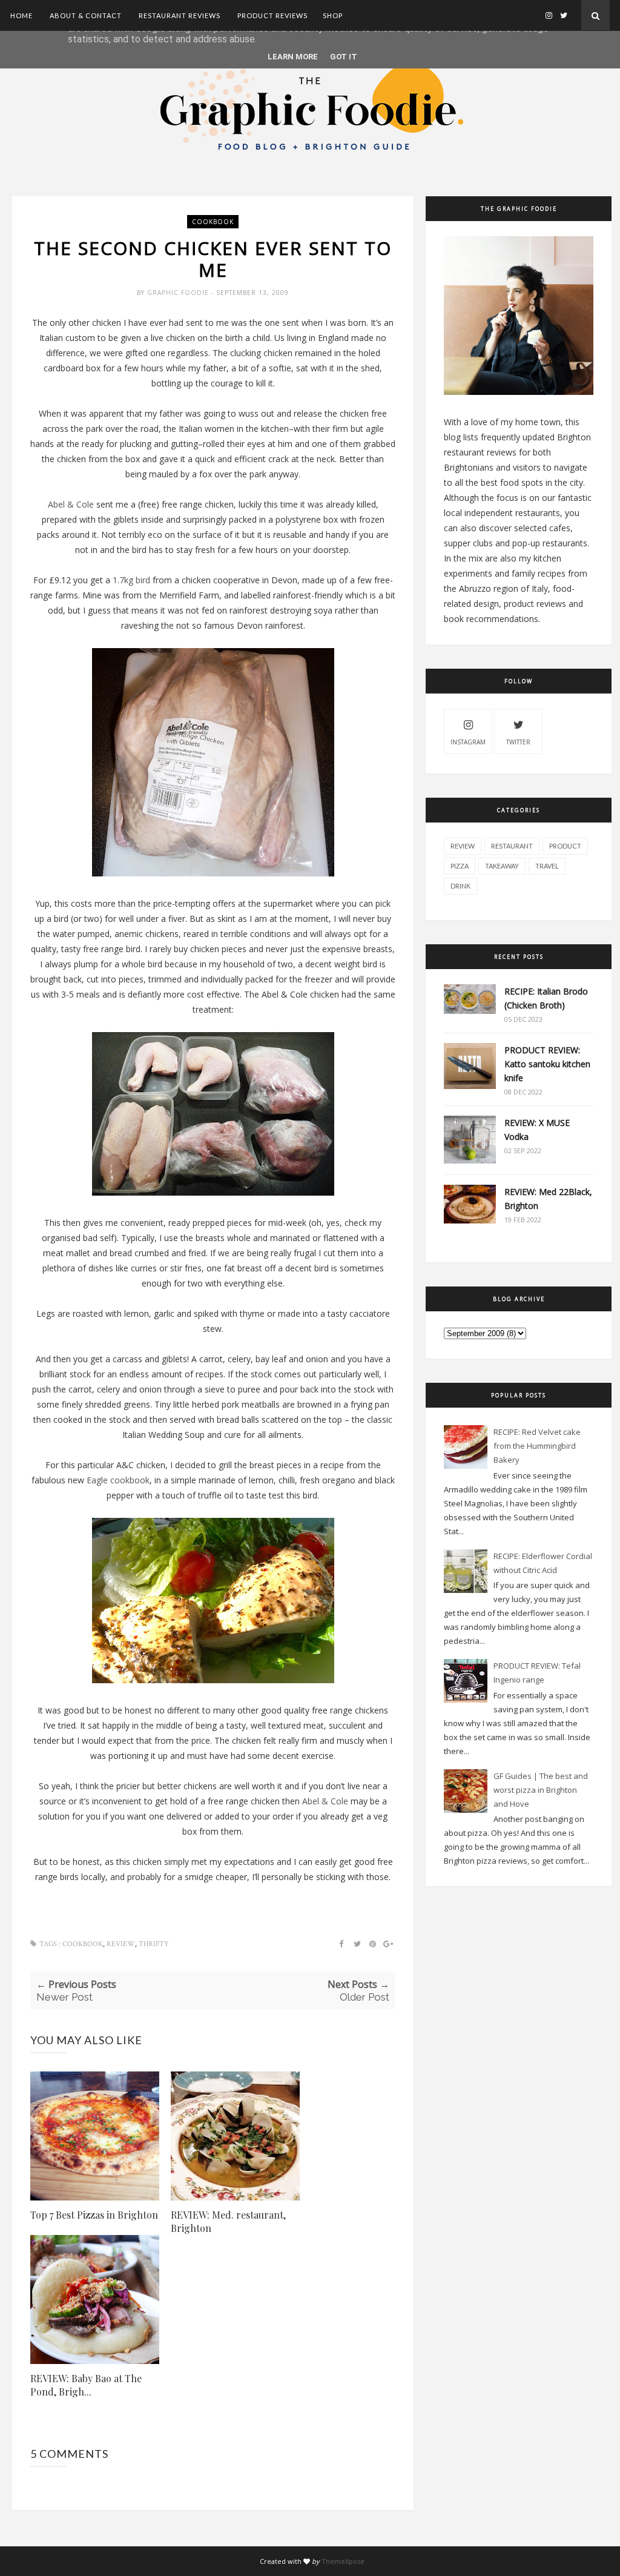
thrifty (154, 1944)
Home (21, 15)
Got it (344, 57)
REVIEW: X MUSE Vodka (537, 1130)
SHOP (333, 15)
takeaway (502, 866)
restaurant (512, 846)
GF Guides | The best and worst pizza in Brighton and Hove (541, 1790)
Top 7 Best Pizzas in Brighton (94, 2215)
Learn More (293, 57)
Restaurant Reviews (180, 15)
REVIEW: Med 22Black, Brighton (548, 1199)
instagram (468, 742)
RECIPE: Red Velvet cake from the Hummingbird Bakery (537, 1446)
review (121, 1944)
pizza (460, 866)
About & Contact (86, 15)
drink (460, 886)
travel (547, 866)
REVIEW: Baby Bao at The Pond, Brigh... (86, 2385)
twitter (518, 742)
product (565, 846)
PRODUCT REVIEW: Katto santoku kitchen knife (547, 1064)
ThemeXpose (343, 2561)
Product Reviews (272, 15)
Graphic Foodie (179, 293)
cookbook (213, 222)
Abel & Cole (72, 504)
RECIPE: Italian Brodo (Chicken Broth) (546, 998)
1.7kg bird (131, 580)
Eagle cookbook (117, 1480)
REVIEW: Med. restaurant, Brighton (228, 2221)
